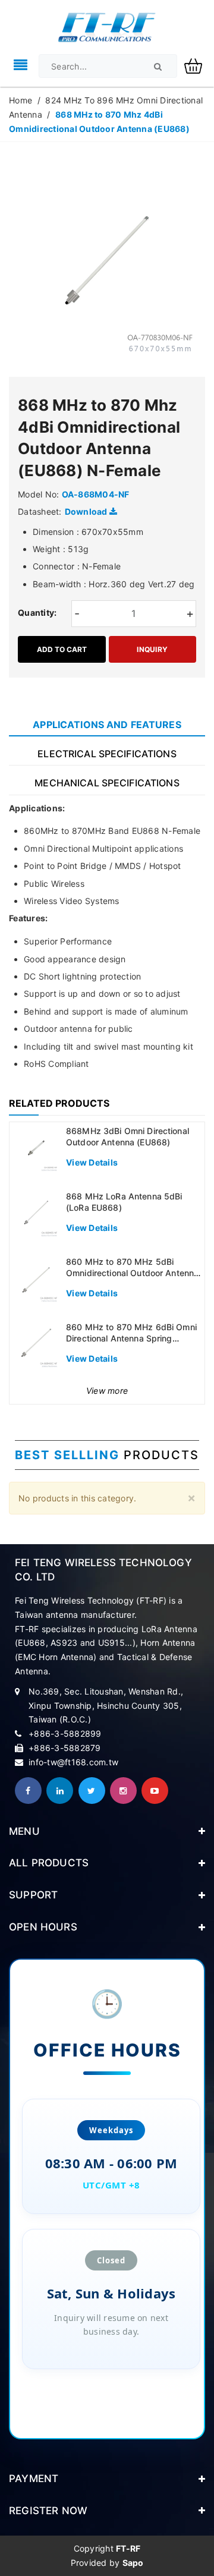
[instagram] (123, 1791)
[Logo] (107, 26)
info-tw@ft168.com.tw (73, 1762)
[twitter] (92, 1791)
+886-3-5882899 (65, 1733)
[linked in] (60, 1791)
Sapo (133, 2563)
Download (87, 511)
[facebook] (28, 1791)
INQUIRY (152, 649)
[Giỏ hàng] (198, 65)
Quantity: (37, 612)
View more (107, 1391)
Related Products (59, 1103)
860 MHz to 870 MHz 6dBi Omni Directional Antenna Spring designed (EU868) (131, 1339)
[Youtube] (155, 1791)
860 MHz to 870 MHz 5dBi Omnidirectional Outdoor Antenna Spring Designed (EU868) (132, 1273)
